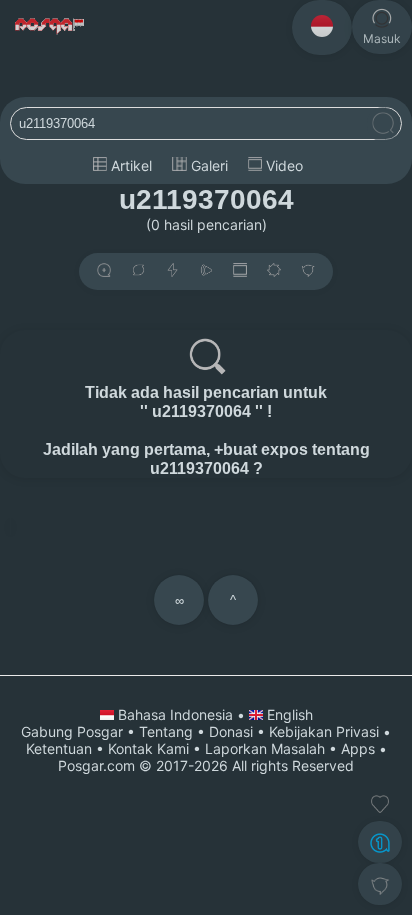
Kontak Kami (148, 748)
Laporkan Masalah (265, 748)
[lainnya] (308, 271)
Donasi (231, 731)
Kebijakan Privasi (324, 731)
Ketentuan (59, 748)
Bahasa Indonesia (175, 714)
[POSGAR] (50, 26)
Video (282, 165)
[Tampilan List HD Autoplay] (240, 271)
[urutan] (172, 271)
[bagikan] (138, 271)
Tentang (166, 731)
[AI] (380, 842)
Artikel (129, 165)
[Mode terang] (274, 271)
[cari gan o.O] (383, 124)
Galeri (207, 165)
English (288, 714)
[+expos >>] (104, 271)
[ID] (322, 27)
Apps (358, 748)
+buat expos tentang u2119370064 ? (260, 458)
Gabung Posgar (72, 731)
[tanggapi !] (380, 804)
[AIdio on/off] (206, 271)
